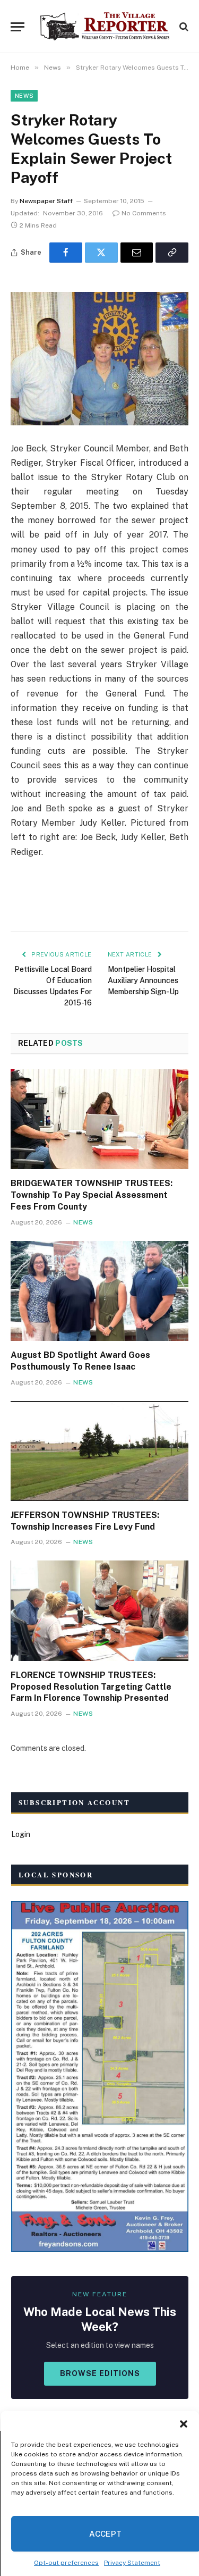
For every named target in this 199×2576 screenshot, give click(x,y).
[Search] (183, 27)
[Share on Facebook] (66, 253)
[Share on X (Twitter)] (101, 253)
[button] (183, 2424)
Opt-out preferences (66, 2563)
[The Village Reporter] (105, 27)
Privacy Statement (132, 2563)
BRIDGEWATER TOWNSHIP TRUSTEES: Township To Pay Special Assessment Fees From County (92, 1195)
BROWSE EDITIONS (100, 2373)
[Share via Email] (137, 253)
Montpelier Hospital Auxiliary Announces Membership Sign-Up (143, 980)
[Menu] (18, 27)
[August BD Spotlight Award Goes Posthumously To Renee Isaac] (99, 1291)
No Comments (144, 213)
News (24, 96)
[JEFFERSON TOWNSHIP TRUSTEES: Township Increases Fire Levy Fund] (99, 1451)
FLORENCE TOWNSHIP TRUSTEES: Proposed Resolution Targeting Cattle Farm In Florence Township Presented (91, 1687)
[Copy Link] (172, 253)
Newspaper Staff (46, 201)
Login (21, 1834)
